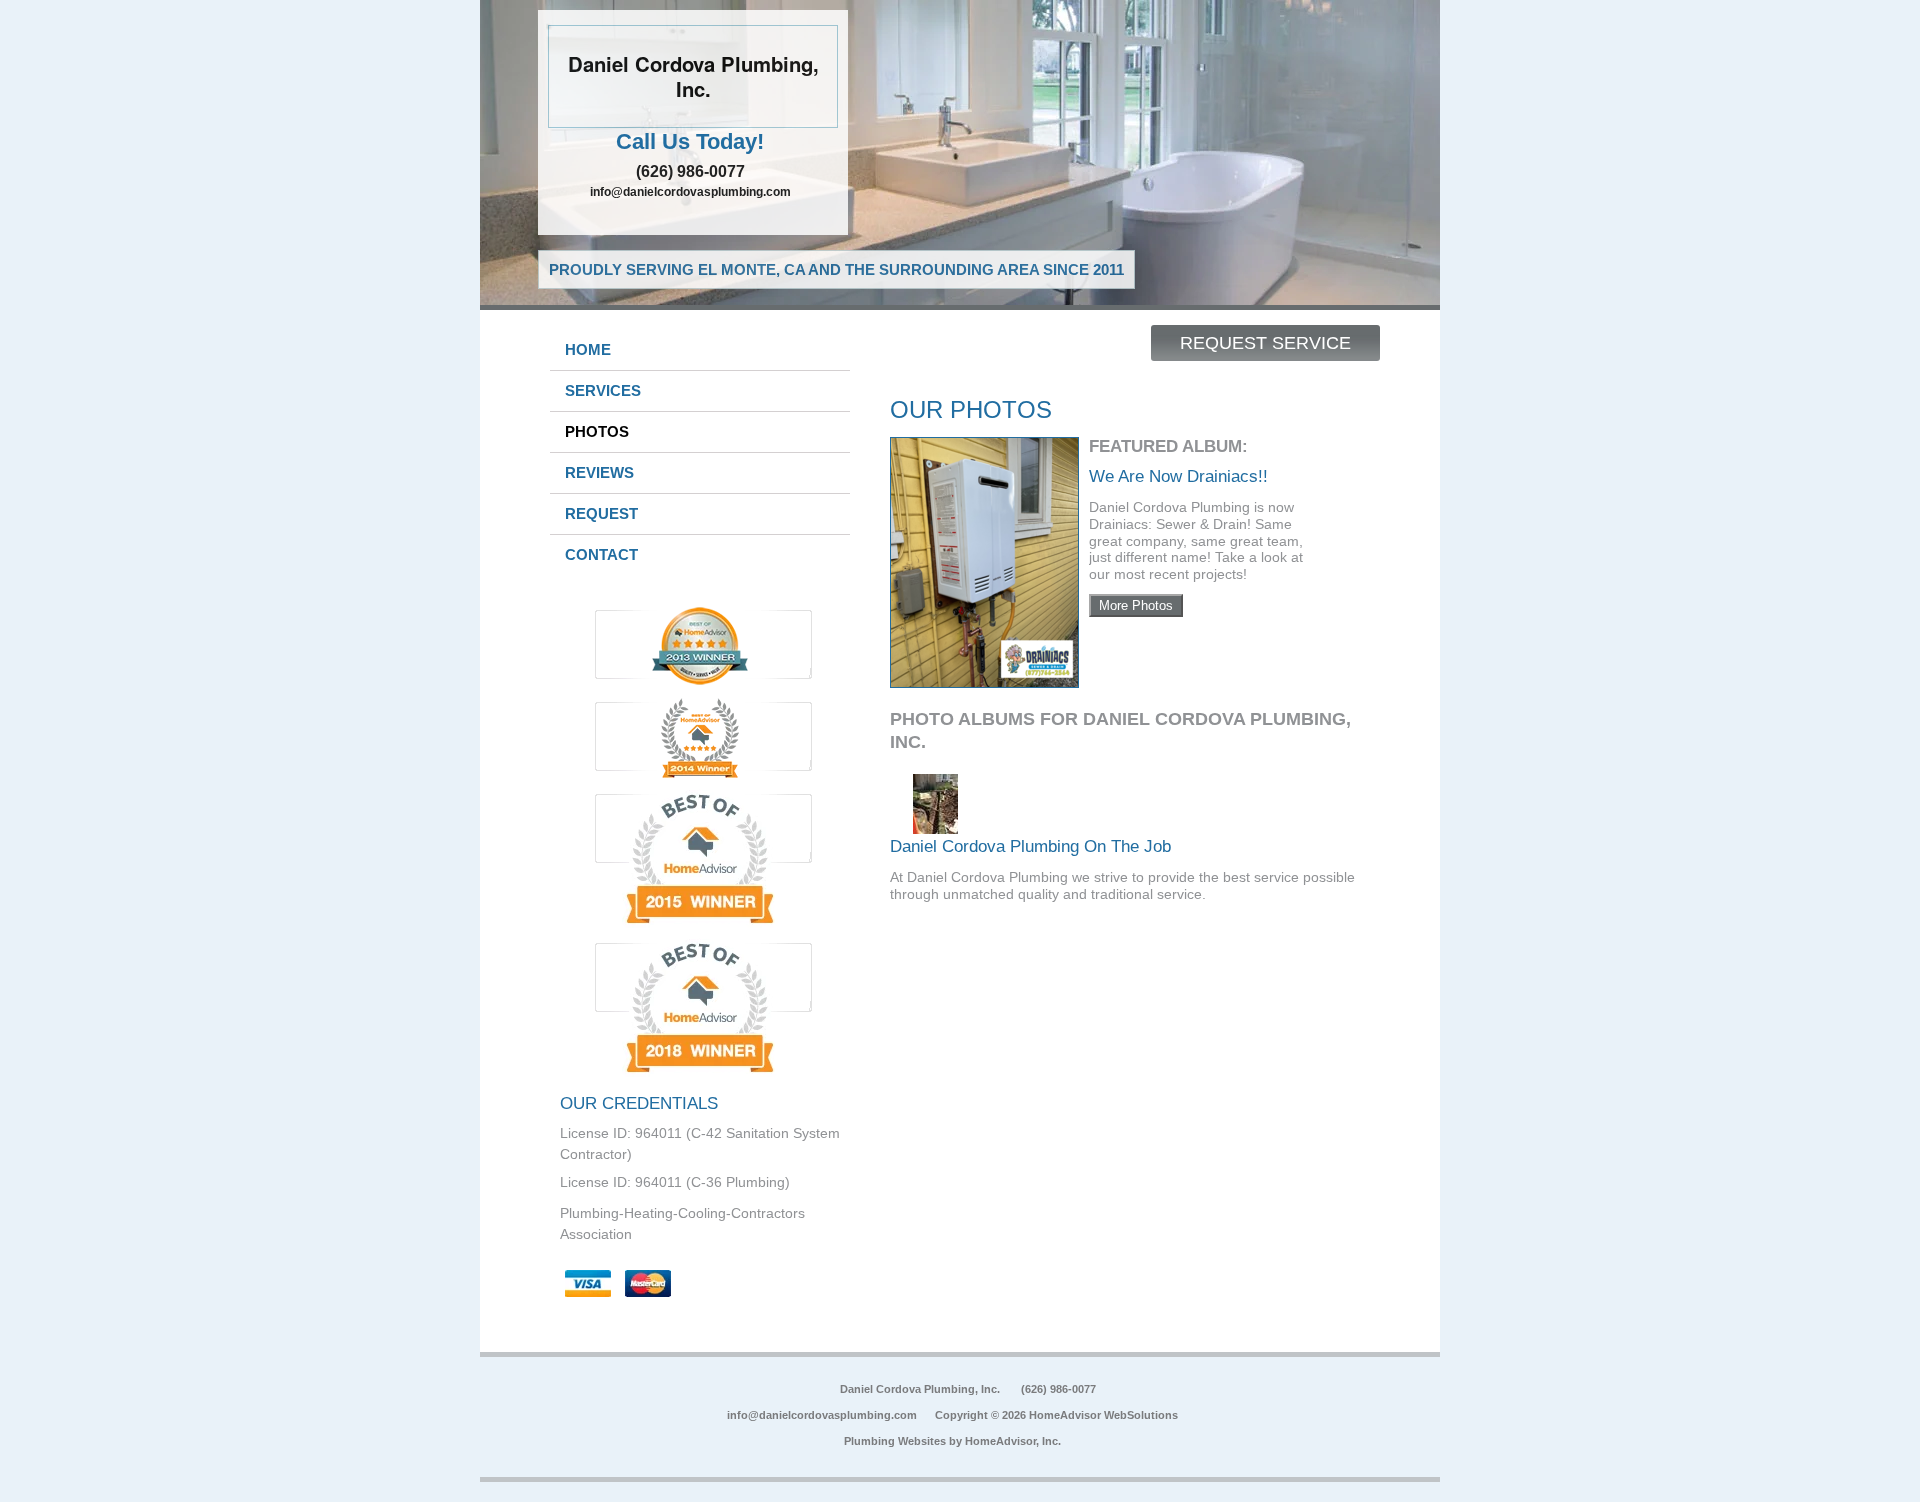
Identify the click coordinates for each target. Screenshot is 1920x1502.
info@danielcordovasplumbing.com (690, 192)
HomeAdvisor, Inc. (1013, 1441)
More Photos (1136, 605)
